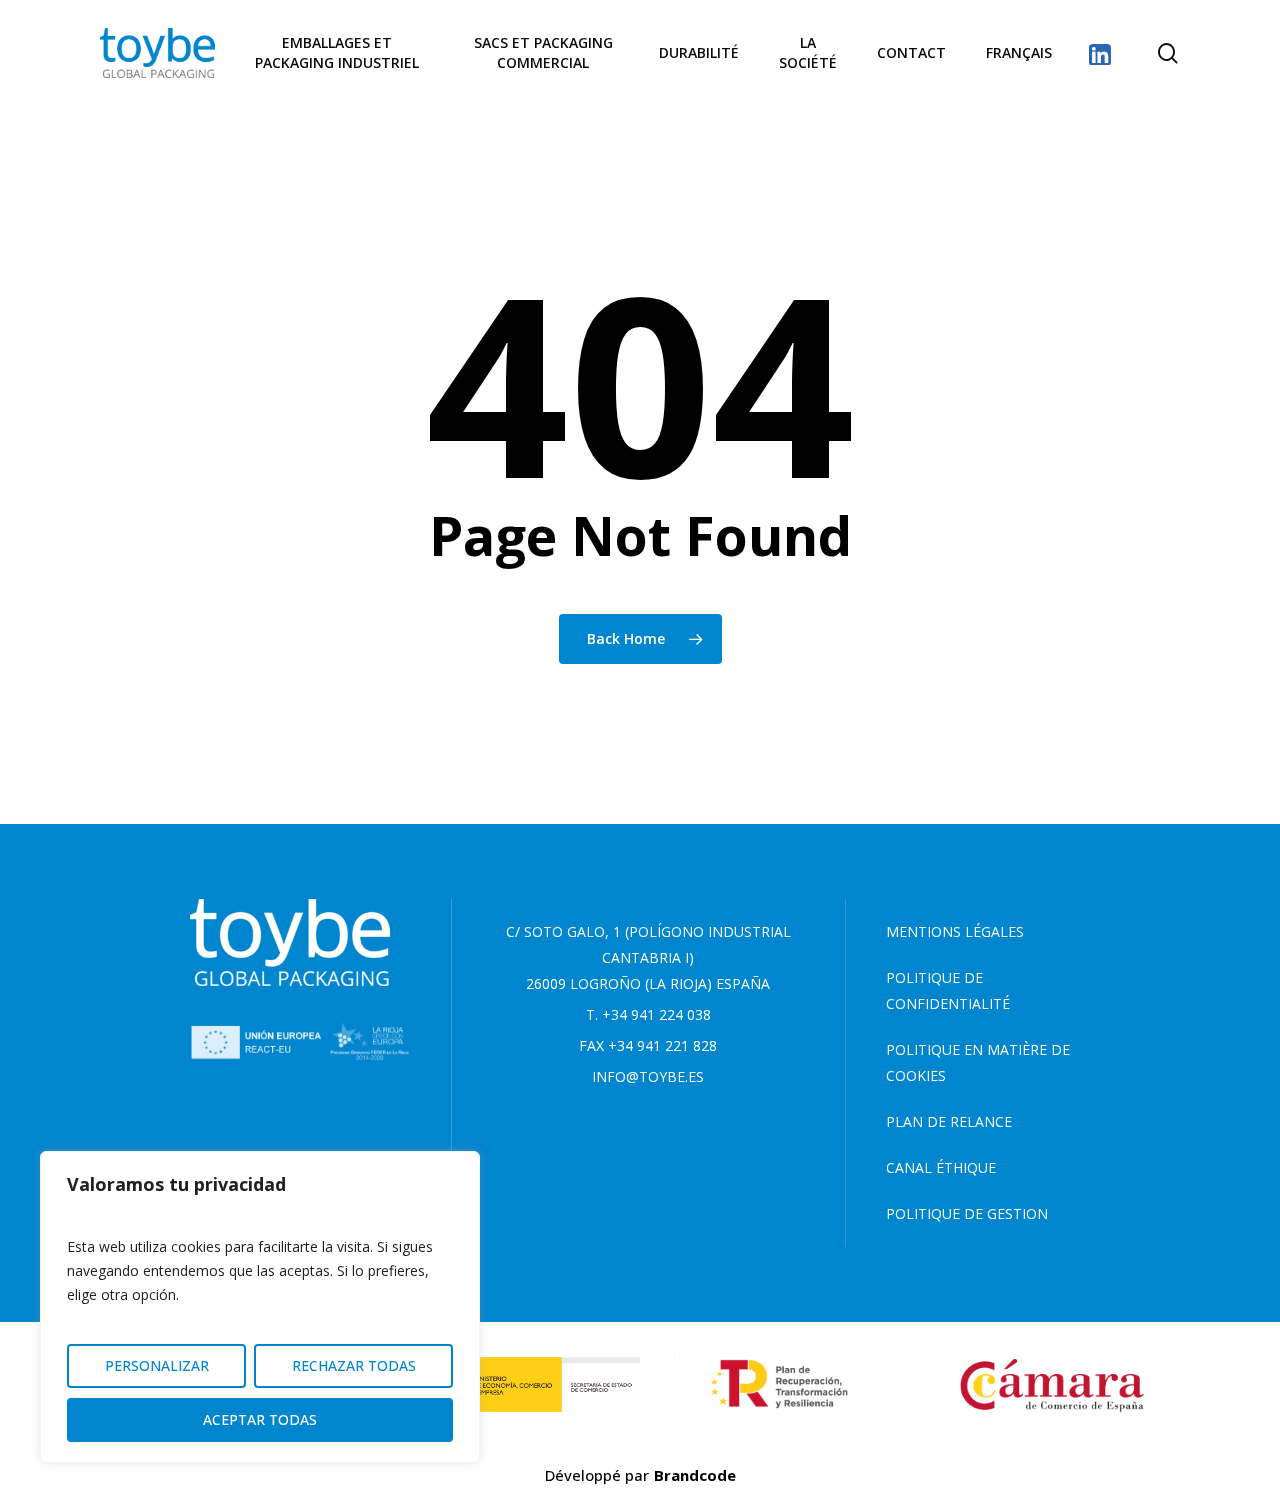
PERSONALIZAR (157, 1365)
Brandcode (695, 1475)
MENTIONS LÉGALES (955, 931)
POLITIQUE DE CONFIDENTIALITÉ (948, 990)
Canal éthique (941, 1167)
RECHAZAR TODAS (354, 1365)
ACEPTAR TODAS (260, 1419)
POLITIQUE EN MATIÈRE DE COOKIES (978, 1062)
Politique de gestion (967, 1213)
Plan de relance (949, 1121)
